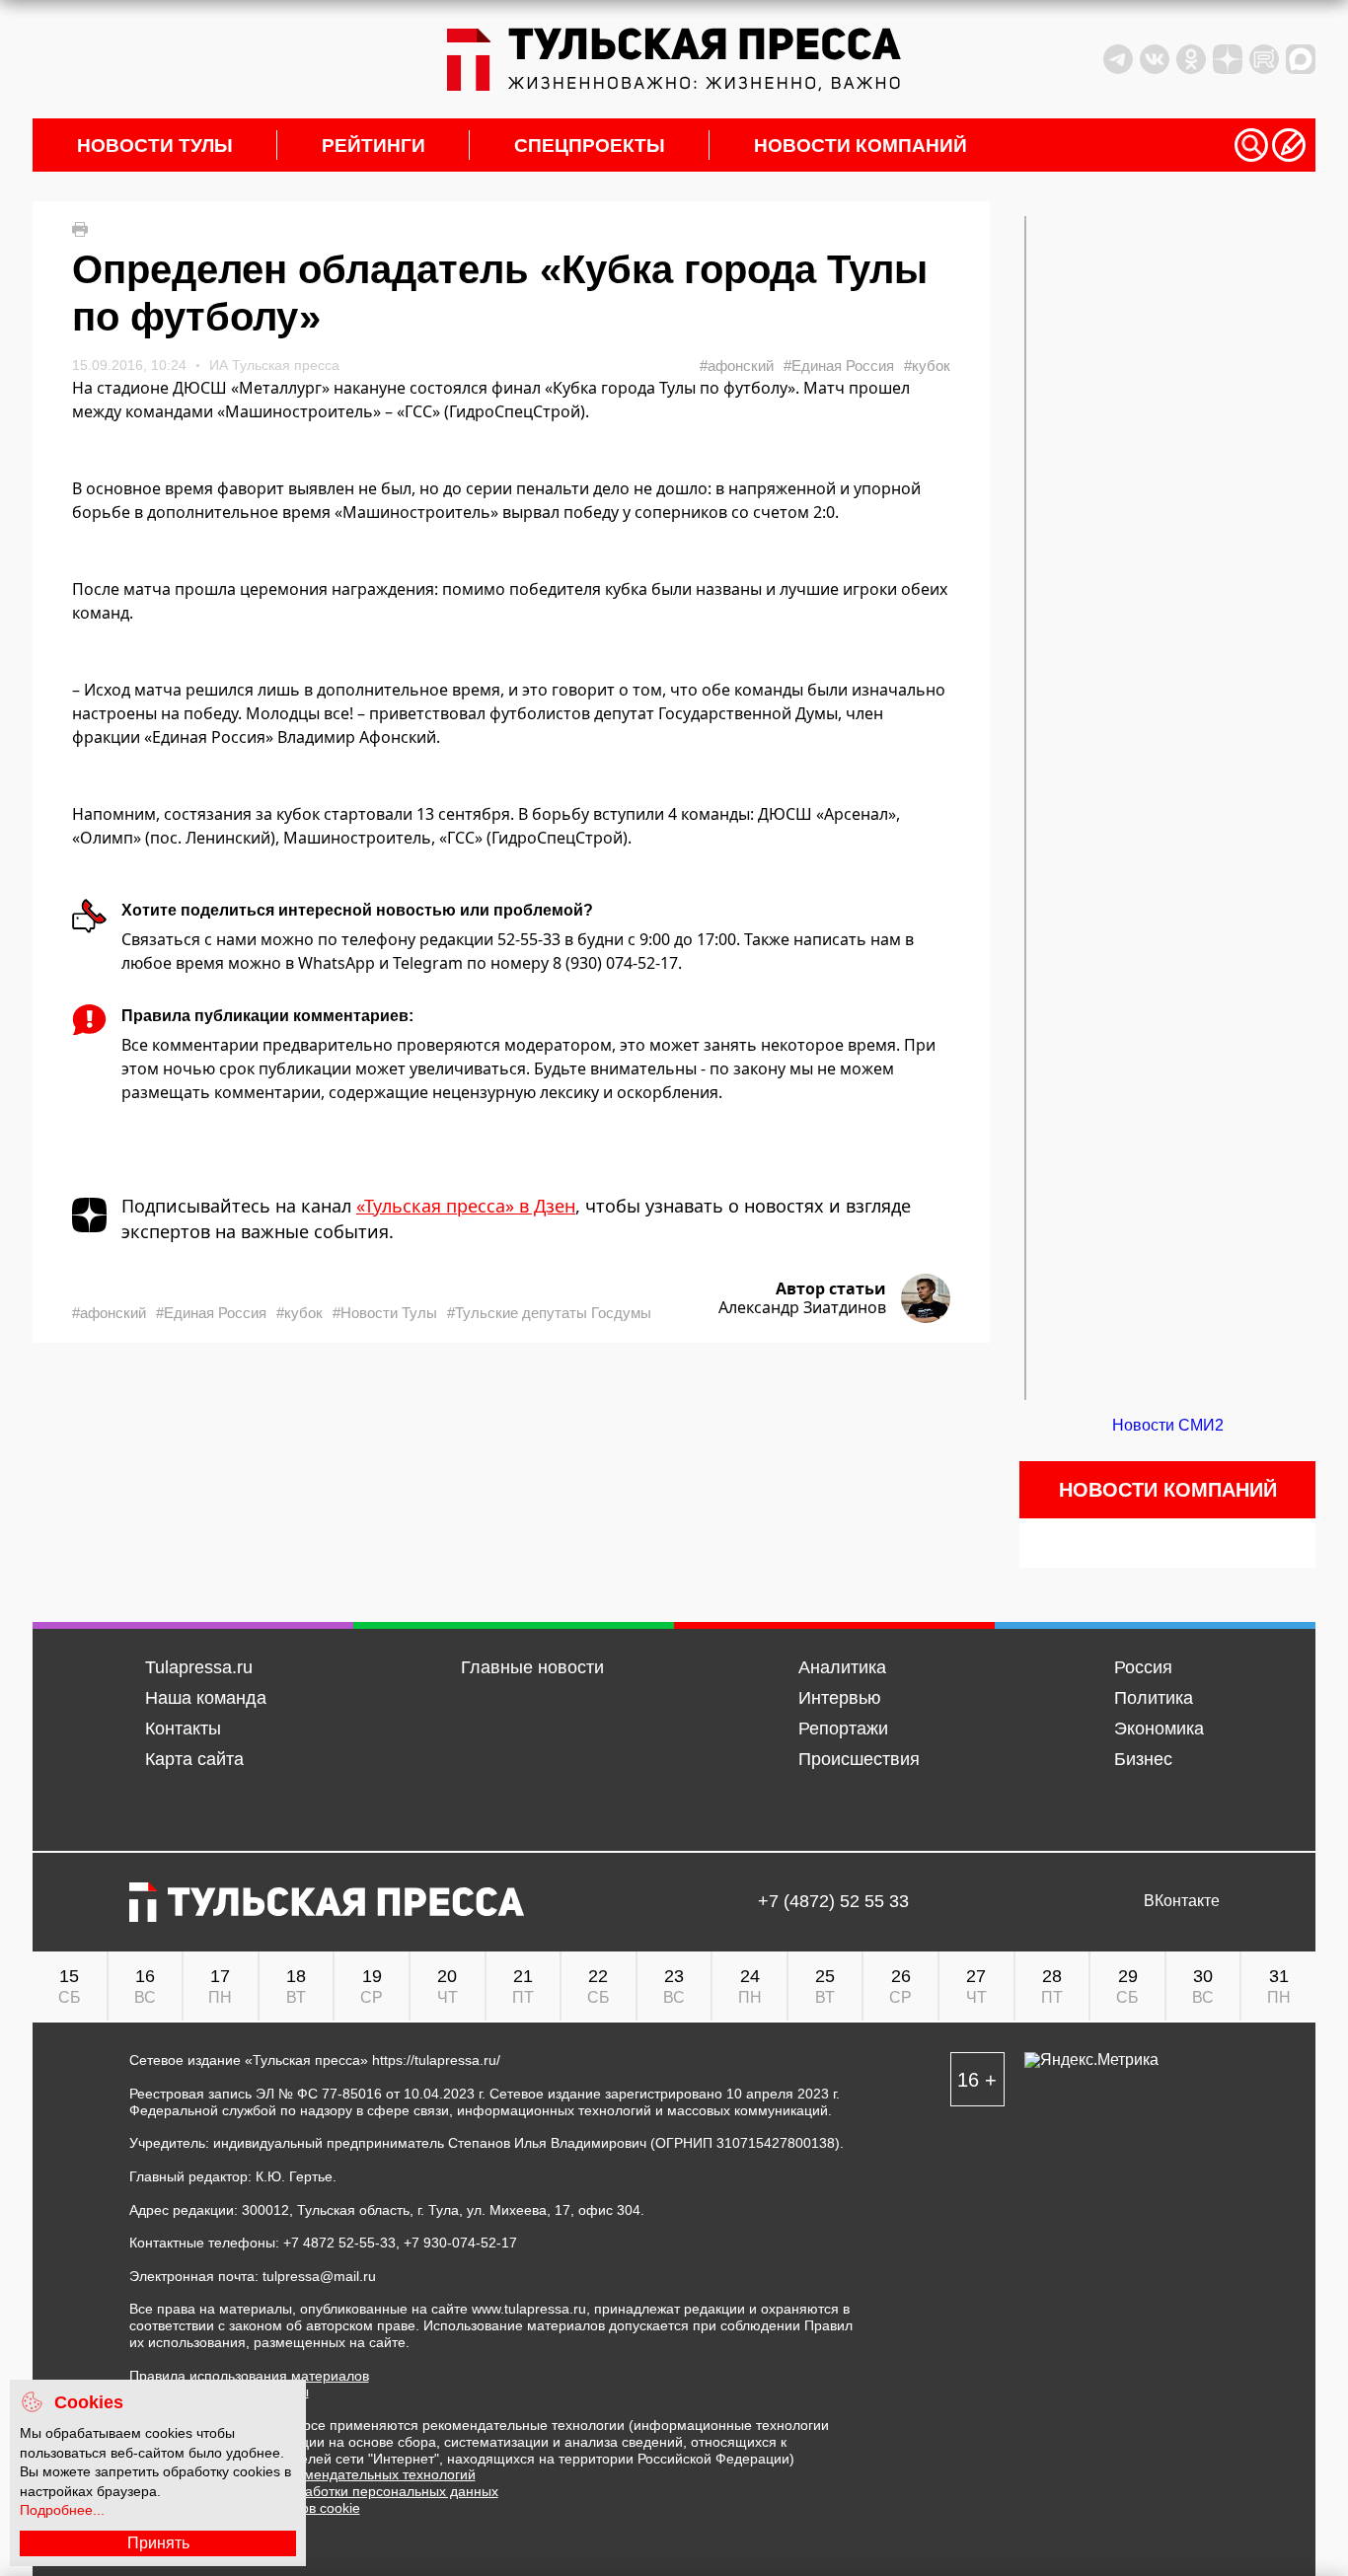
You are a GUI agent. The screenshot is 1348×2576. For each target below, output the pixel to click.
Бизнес (1143, 1759)
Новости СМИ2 (1168, 1425)
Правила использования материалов (249, 2376)
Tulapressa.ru (199, 1667)
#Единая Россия (839, 366)
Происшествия (859, 1759)
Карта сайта (194, 1759)
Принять (158, 2543)
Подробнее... (62, 2510)
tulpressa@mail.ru (319, 2276)
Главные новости (532, 1667)
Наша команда (206, 1698)
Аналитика (842, 1667)
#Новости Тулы (385, 1313)
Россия (1143, 1667)
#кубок (927, 366)
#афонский (737, 366)
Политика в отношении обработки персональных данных (314, 2491)
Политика (1154, 1698)
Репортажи (843, 1729)
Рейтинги (374, 146)
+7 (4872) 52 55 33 (833, 1902)
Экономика (1159, 1729)
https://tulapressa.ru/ (436, 2060)
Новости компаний (861, 146)
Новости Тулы (155, 146)
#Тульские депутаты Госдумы (549, 1313)
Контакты (183, 1729)
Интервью (840, 1698)
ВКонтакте (1182, 1901)
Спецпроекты (590, 146)
